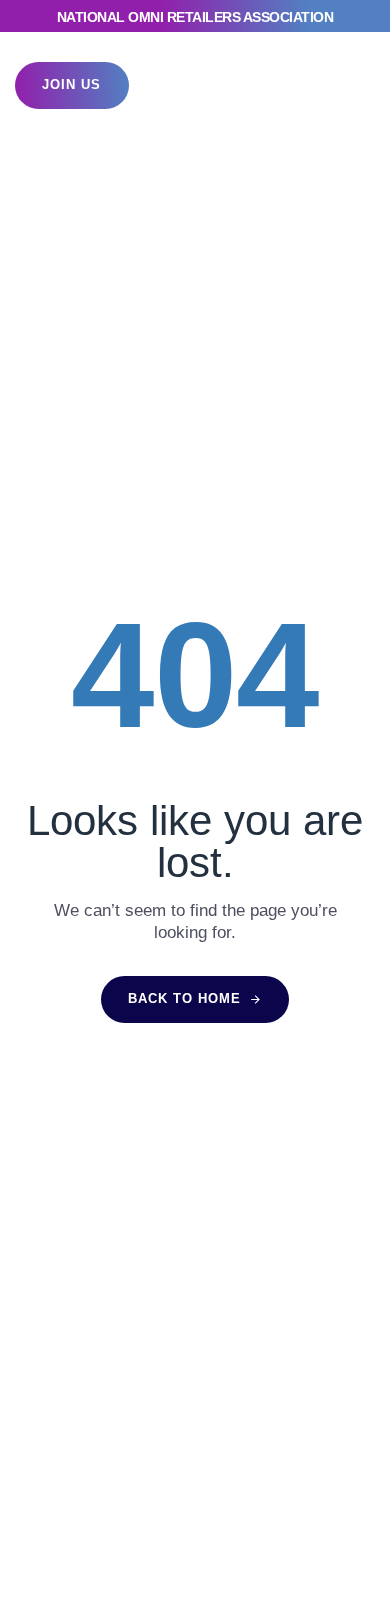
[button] (339, 85)
